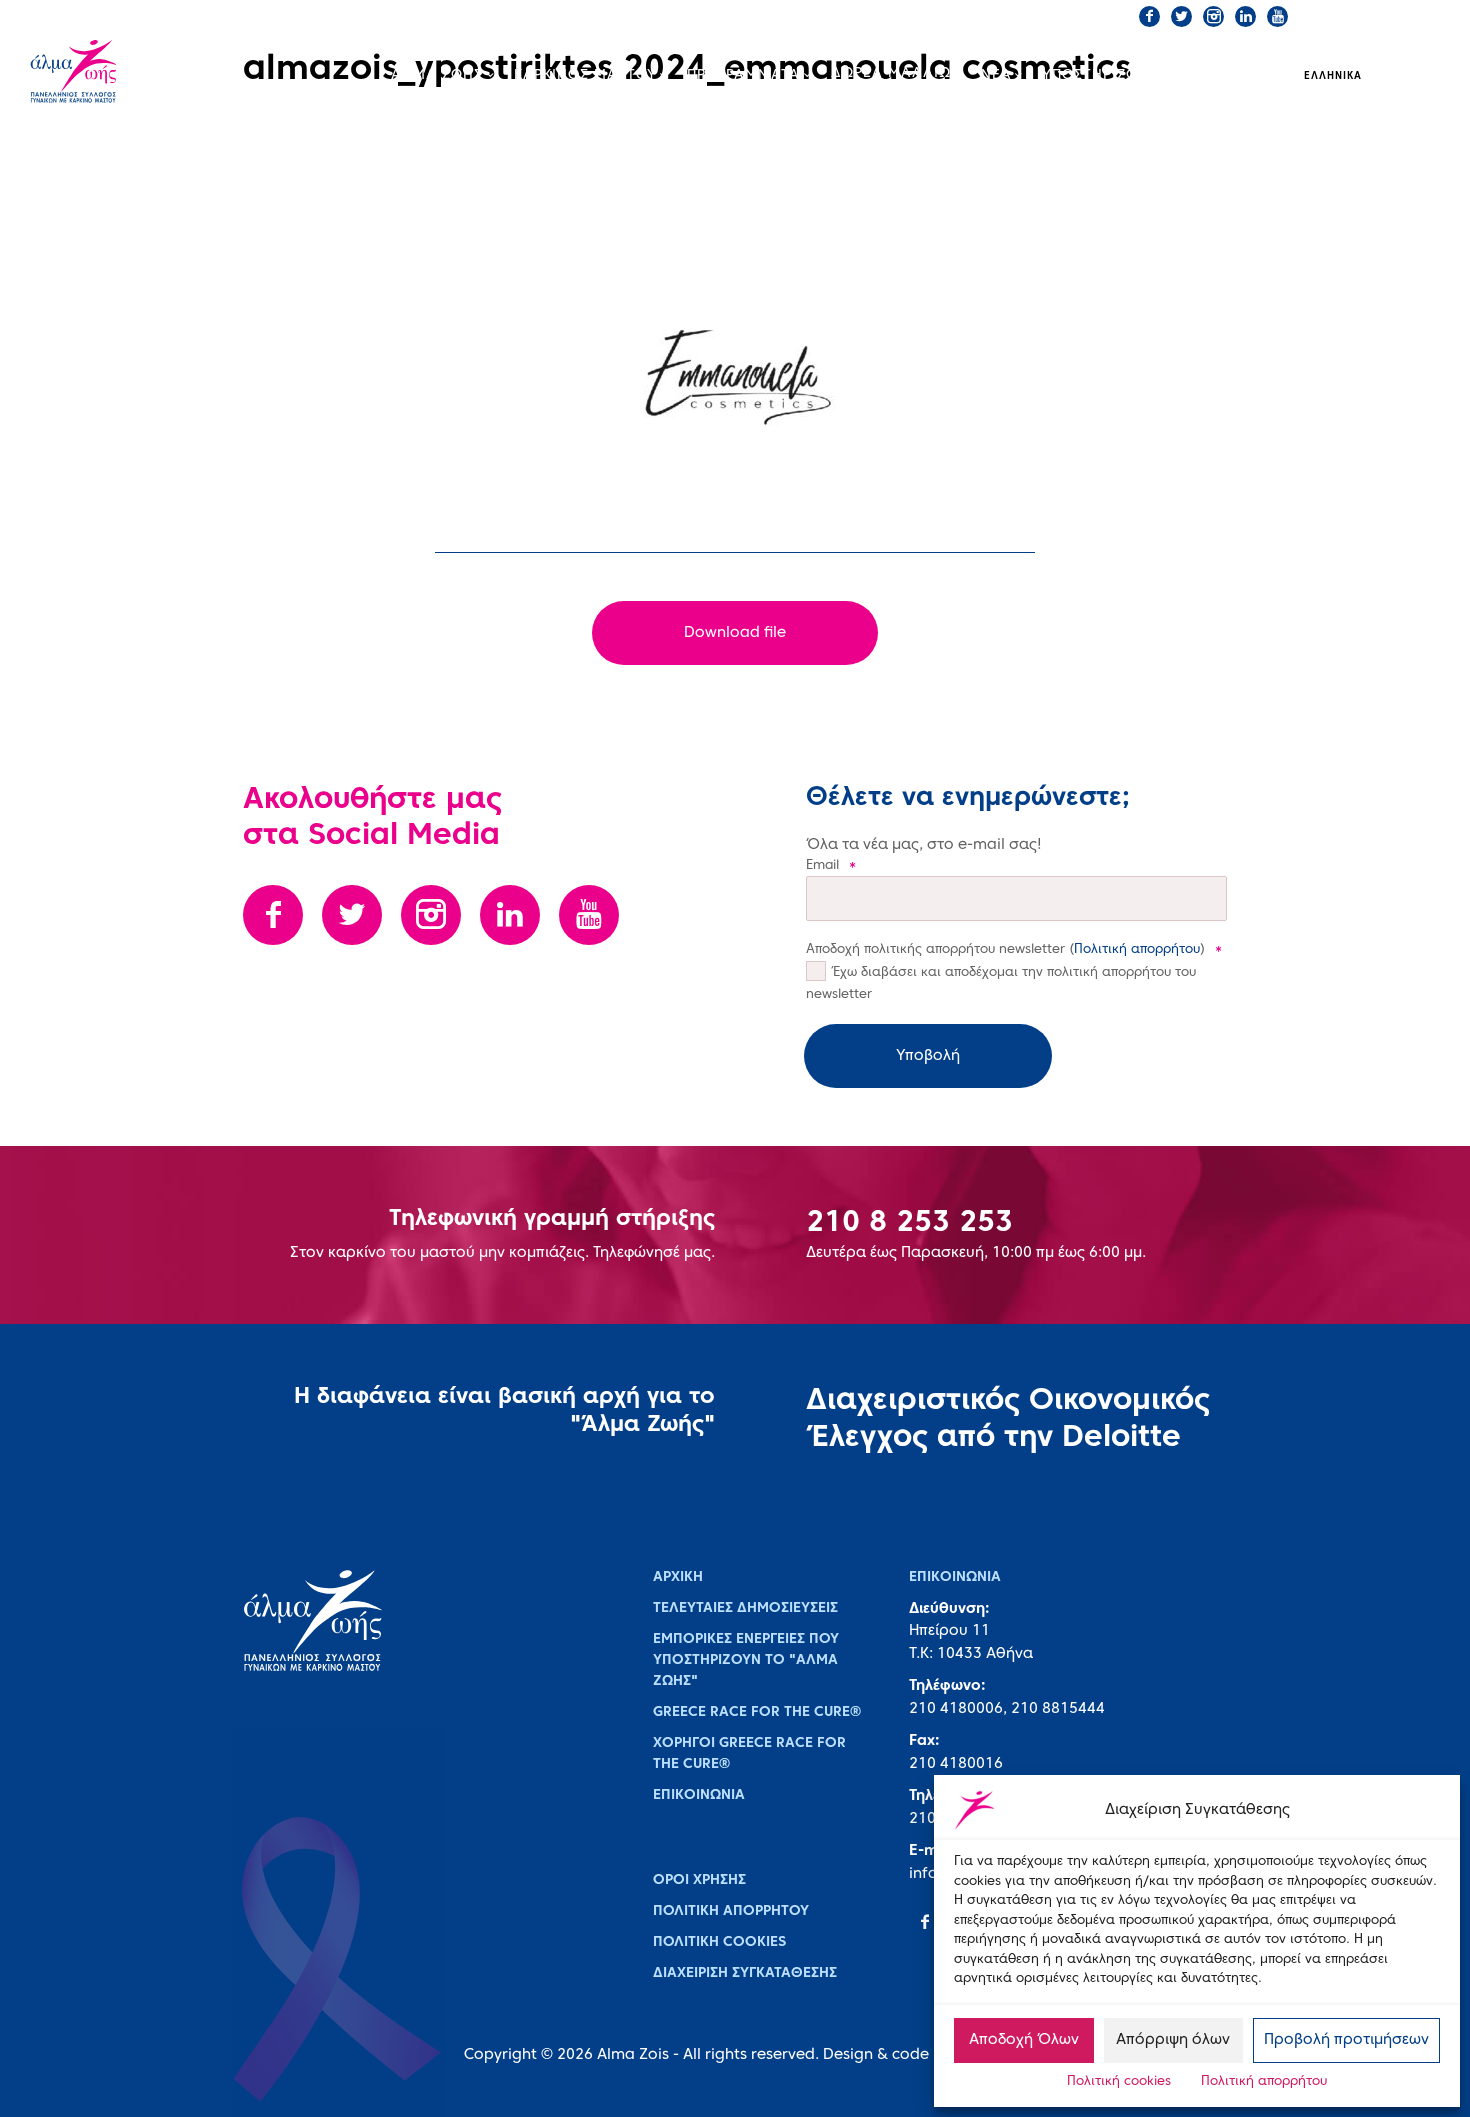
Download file (735, 633)
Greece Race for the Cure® (757, 1712)
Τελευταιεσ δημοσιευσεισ (745, 1608)
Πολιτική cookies (1119, 2082)
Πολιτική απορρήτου (1264, 2082)
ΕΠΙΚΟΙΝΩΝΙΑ (847, 16)
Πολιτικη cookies (719, 1942)
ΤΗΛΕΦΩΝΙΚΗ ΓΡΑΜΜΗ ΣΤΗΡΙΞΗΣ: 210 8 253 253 (631, 16)
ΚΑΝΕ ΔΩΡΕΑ (962, 16)
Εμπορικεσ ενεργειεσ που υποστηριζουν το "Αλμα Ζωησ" (746, 1660)
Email (831, 866)
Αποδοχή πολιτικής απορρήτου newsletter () (1014, 950)
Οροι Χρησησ (699, 1880)
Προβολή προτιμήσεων (1346, 2040)
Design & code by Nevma (915, 2055)
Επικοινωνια (699, 1795)
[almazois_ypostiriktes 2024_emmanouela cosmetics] (735, 377)
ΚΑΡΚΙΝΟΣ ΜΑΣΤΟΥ (585, 75)
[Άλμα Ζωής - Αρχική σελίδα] (103, 73)
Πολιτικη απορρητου (731, 1911)
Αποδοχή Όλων (1024, 2040)
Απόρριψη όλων (1173, 2040)
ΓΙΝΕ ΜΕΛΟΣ (1074, 16)
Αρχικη (678, 1577)
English (1406, 76)
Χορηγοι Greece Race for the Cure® (749, 1754)
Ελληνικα (1333, 76)
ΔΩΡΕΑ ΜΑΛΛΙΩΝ (896, 73)
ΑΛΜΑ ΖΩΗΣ (437, 75)
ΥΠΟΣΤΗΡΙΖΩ (1090, 75)
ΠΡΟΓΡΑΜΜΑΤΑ (743, 75)
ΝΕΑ (996, 75)
